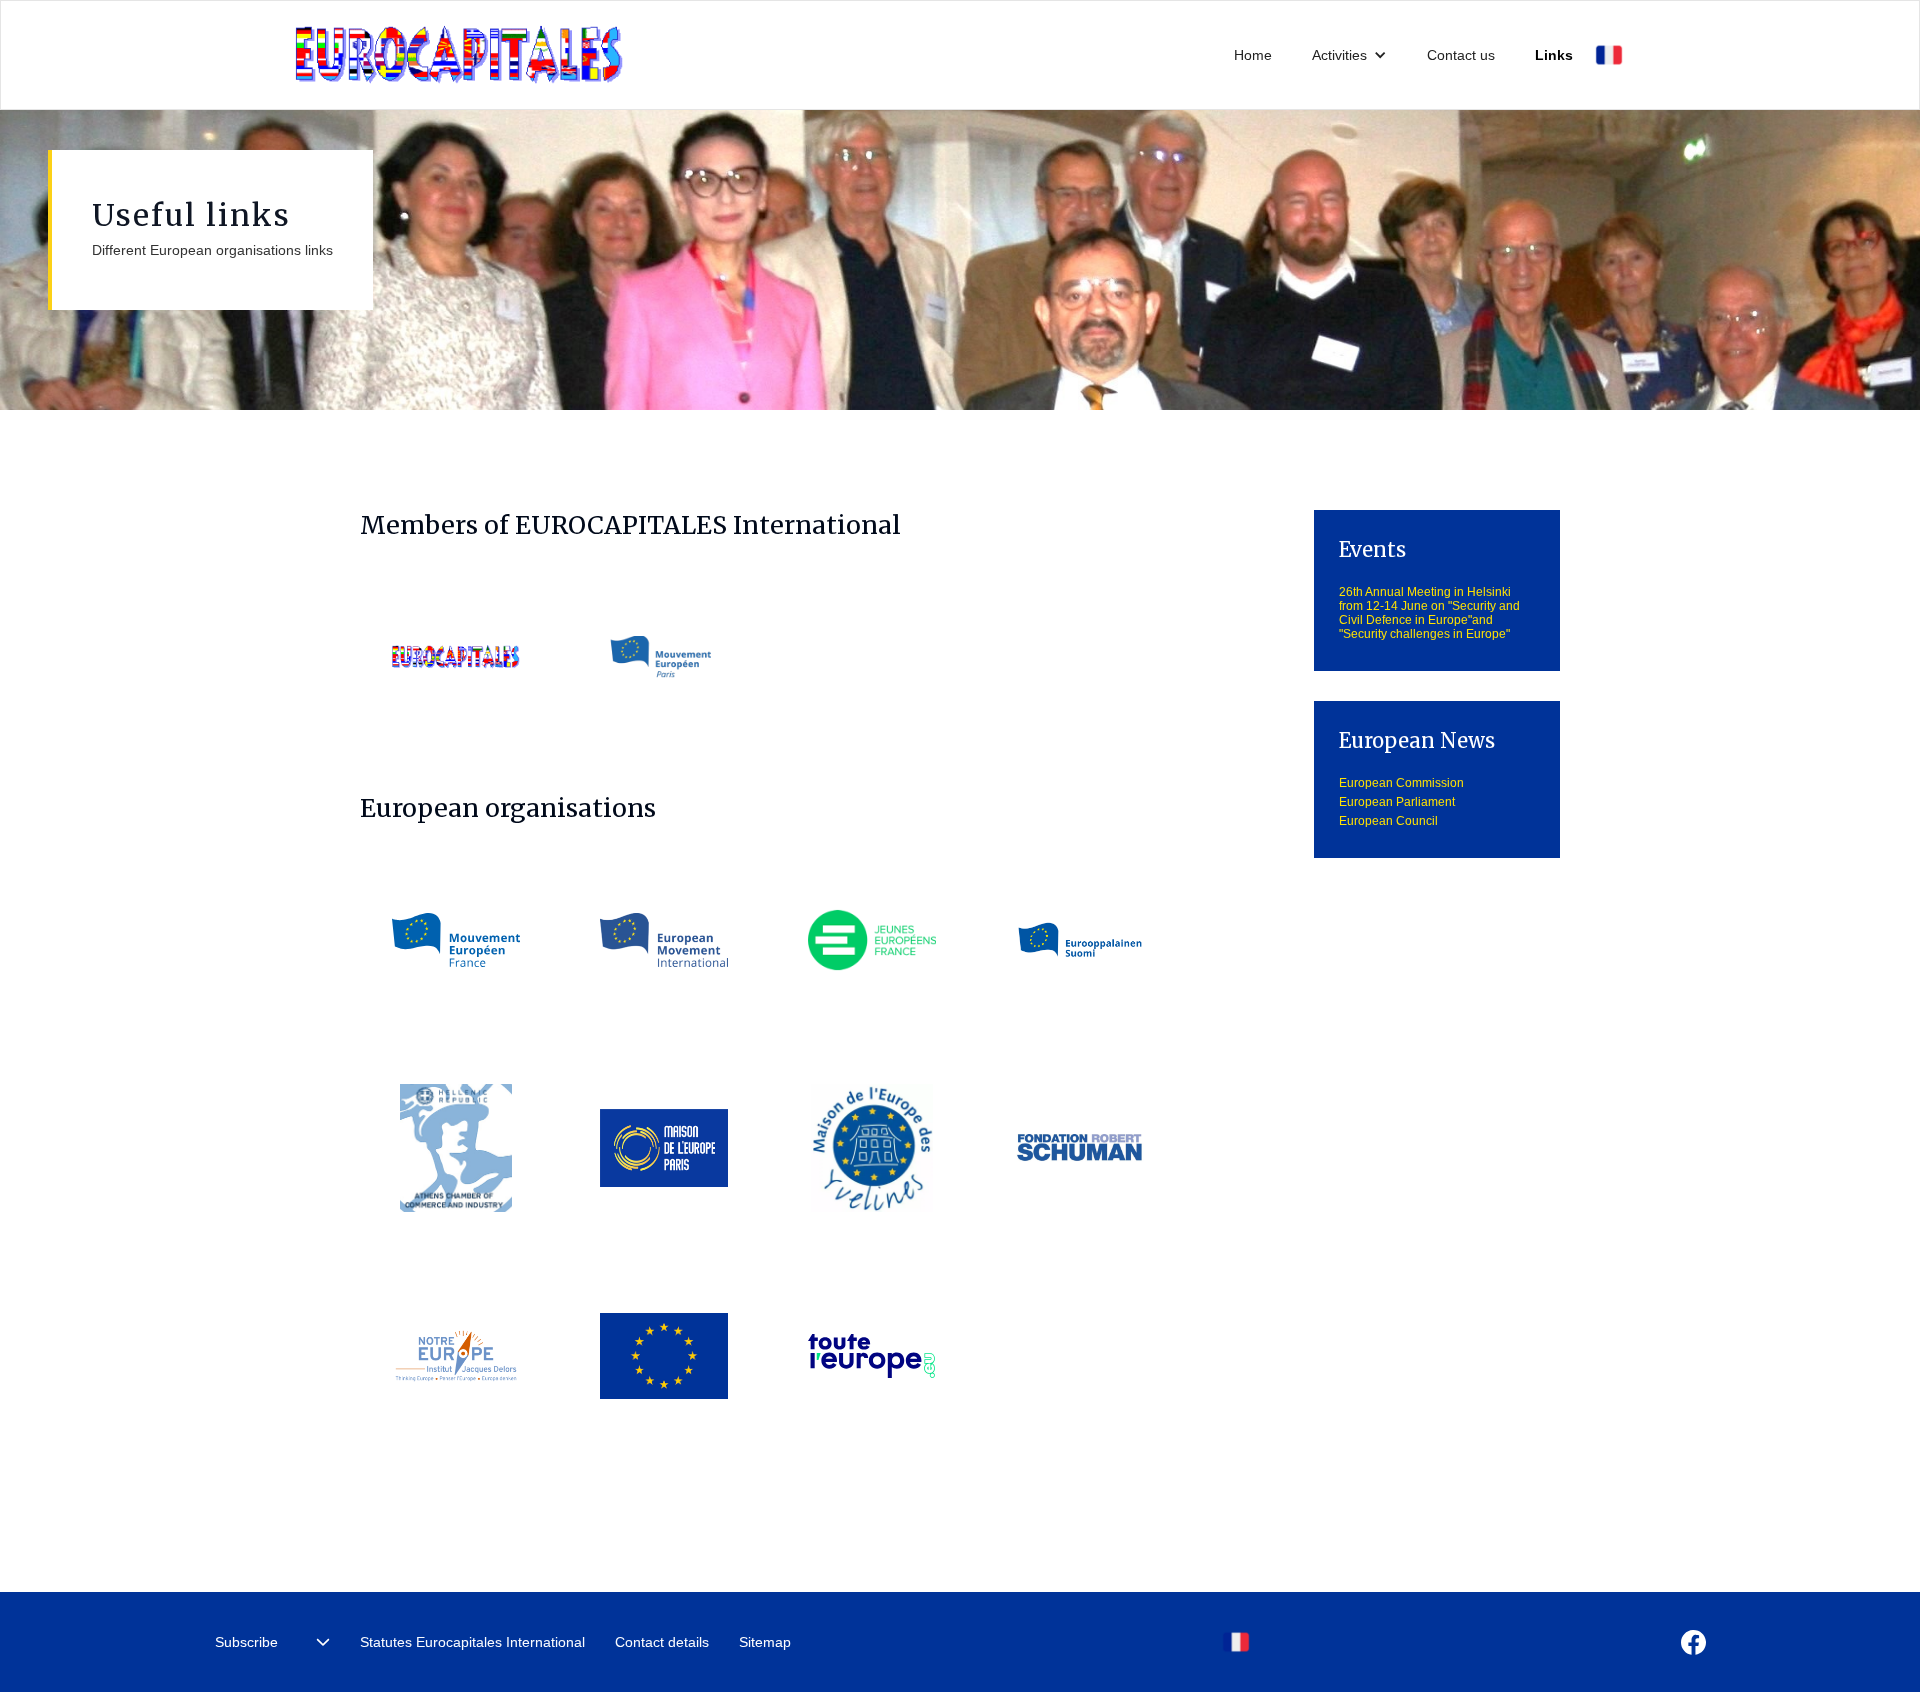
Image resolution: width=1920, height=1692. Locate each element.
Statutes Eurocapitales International (472, 1642)
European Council (1388, 821)
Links (1554, 55)
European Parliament (1397, 802)
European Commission (1401, 783)
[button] (1349, 55)
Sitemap (765, 1642)
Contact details (662, 1642)
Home (1253, 55)
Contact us (1461, 55)
